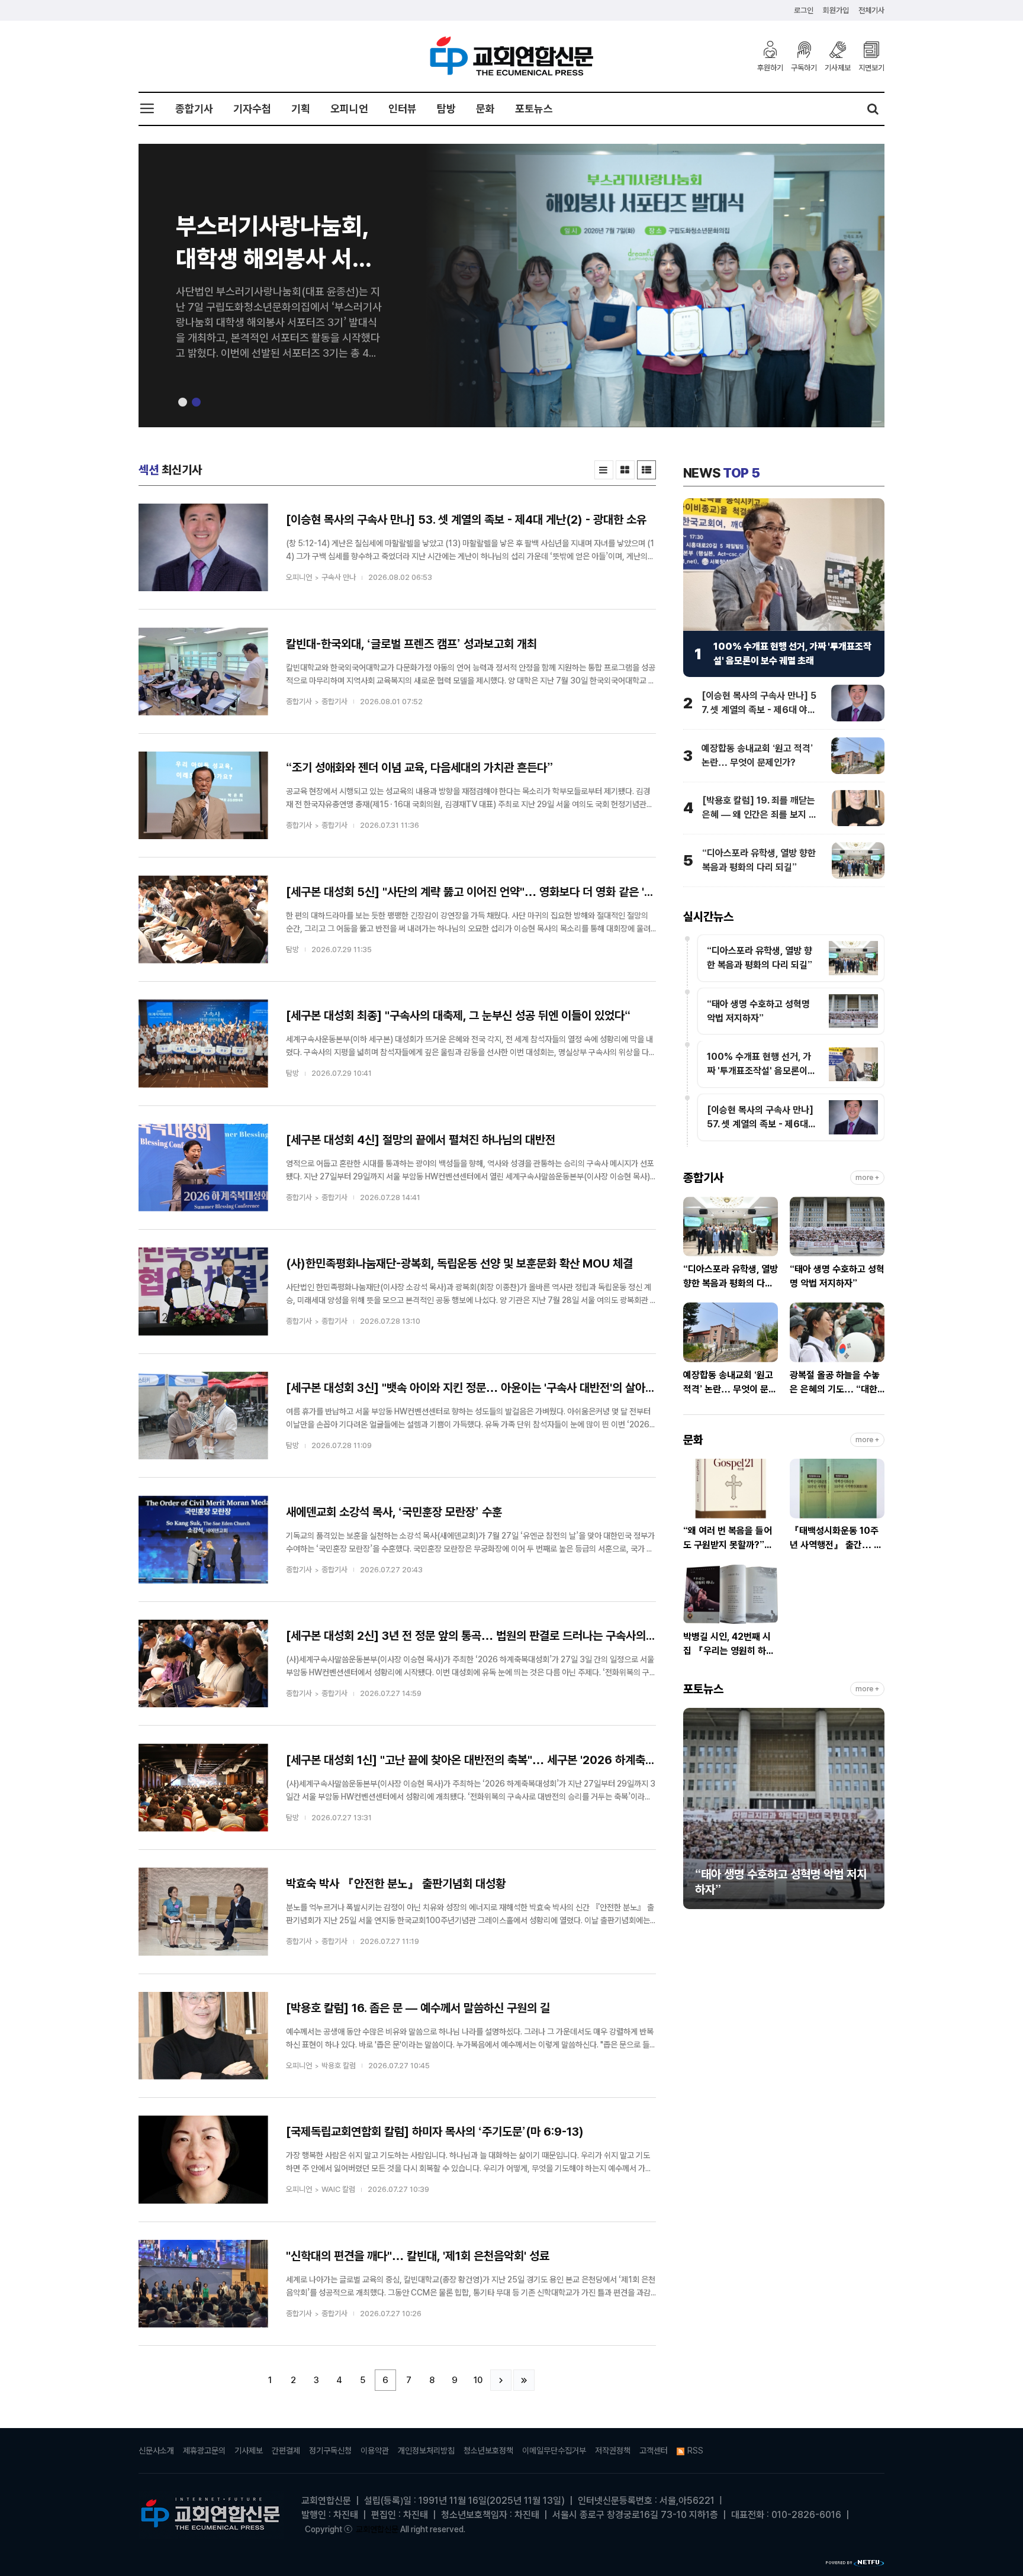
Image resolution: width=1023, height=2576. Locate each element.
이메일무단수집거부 (554, 2451)
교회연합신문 (377, 2529)
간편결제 (286, 2451)
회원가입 (836, 10)
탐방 (446, 109)
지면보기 (871, 67)
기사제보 (838, 67)
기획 (301, 109)
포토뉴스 (534, 109)
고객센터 (654, 2451)
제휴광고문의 (204, 2451)
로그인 (804, 10)
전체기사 (871, 10)
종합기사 (194, 109)
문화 (485, 109)
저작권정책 (613, 2451)
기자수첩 (252, 109)
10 (478, 2380)
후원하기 (770, 67)
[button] (183, 402)
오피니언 (349, 109)
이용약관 (375, 2451)
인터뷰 (403, 109)
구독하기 (804, 67)
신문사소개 (156, 2451)
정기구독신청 (330, 2451)
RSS (695, 2451)
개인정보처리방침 (426, 2451)
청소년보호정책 (488, 2451)
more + (867, 1178)
